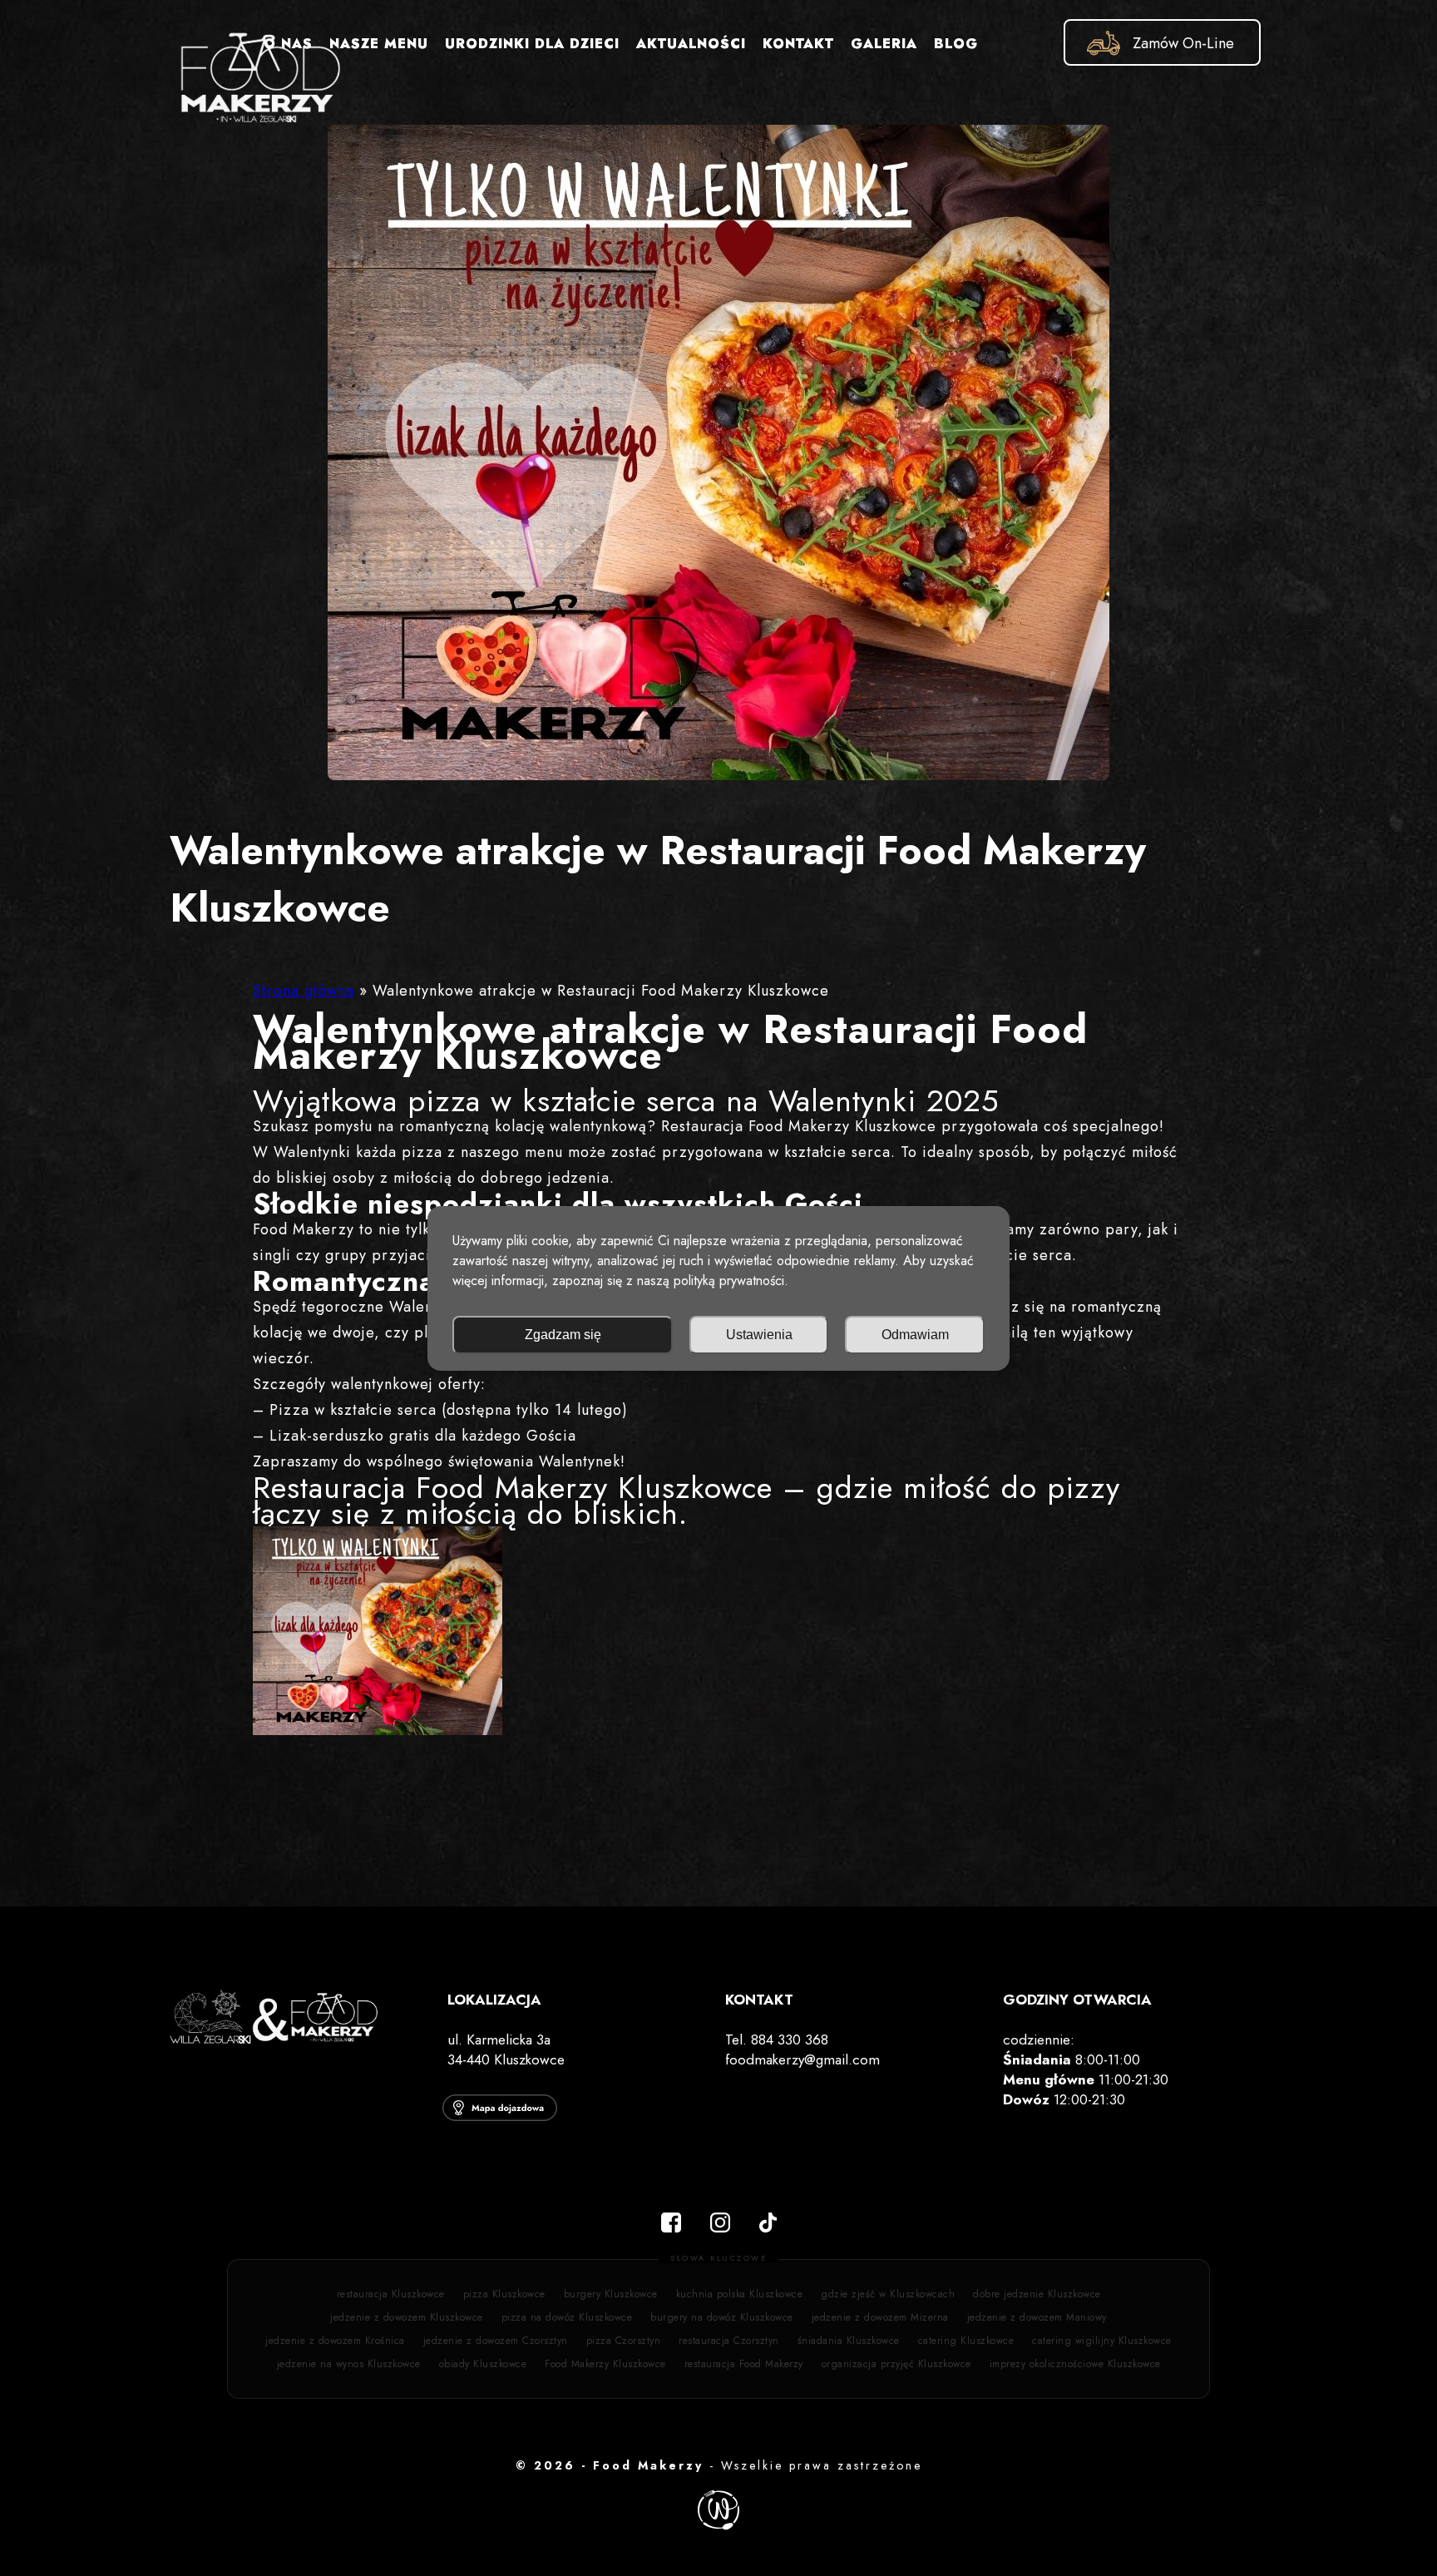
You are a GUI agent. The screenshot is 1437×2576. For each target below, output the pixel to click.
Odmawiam (915, 1335)
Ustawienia (759, 1335)
